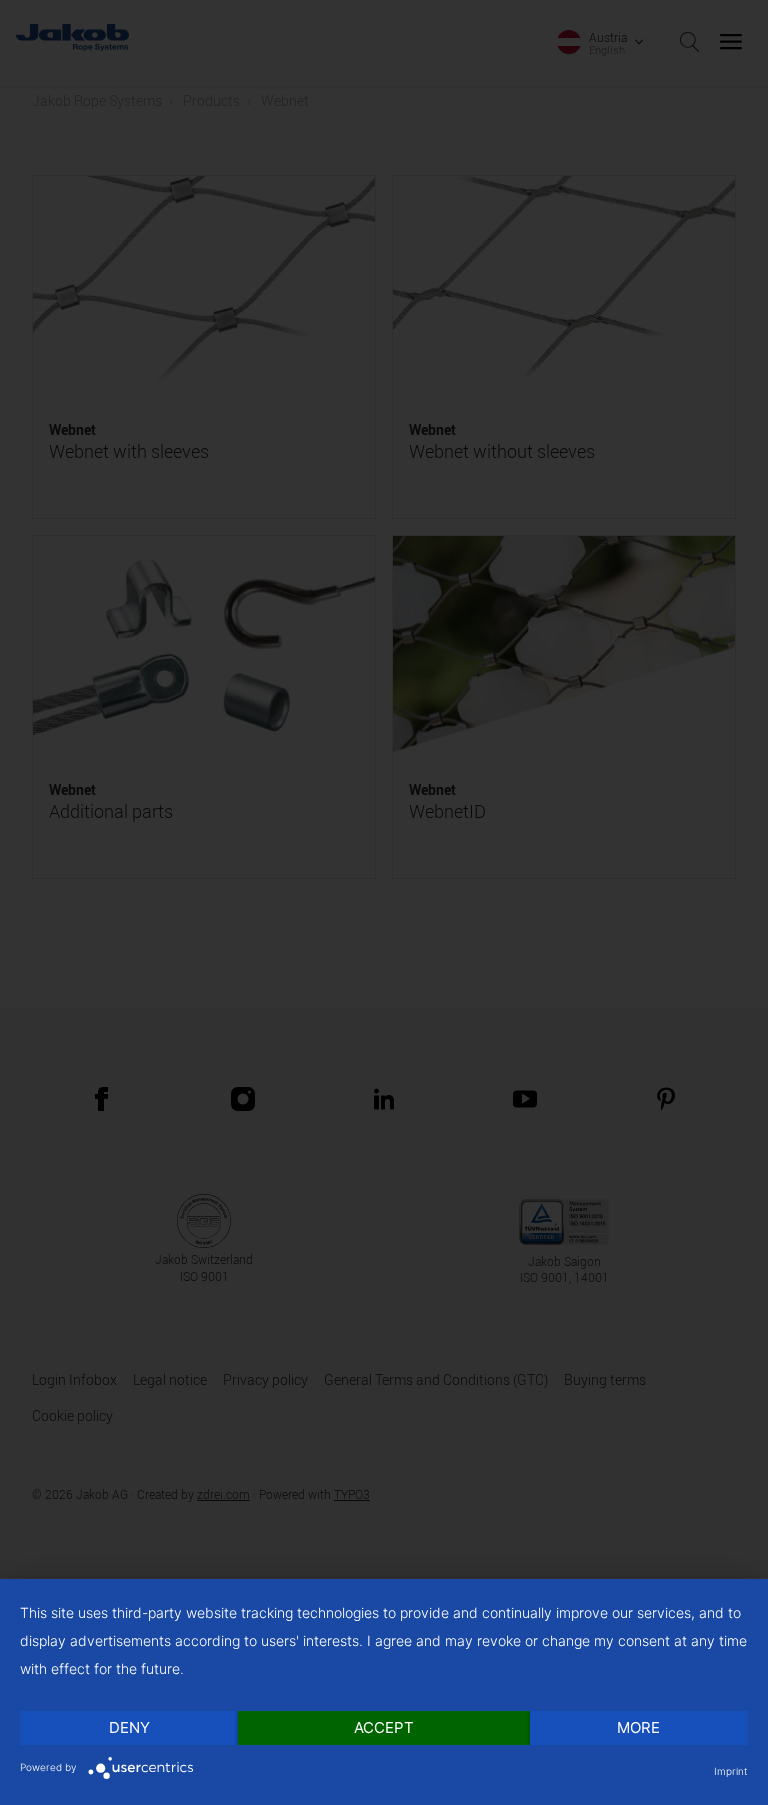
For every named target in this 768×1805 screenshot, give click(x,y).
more (638, 1727)
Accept (384, 1727)
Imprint (731, 1771)
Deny (129, 1727)
